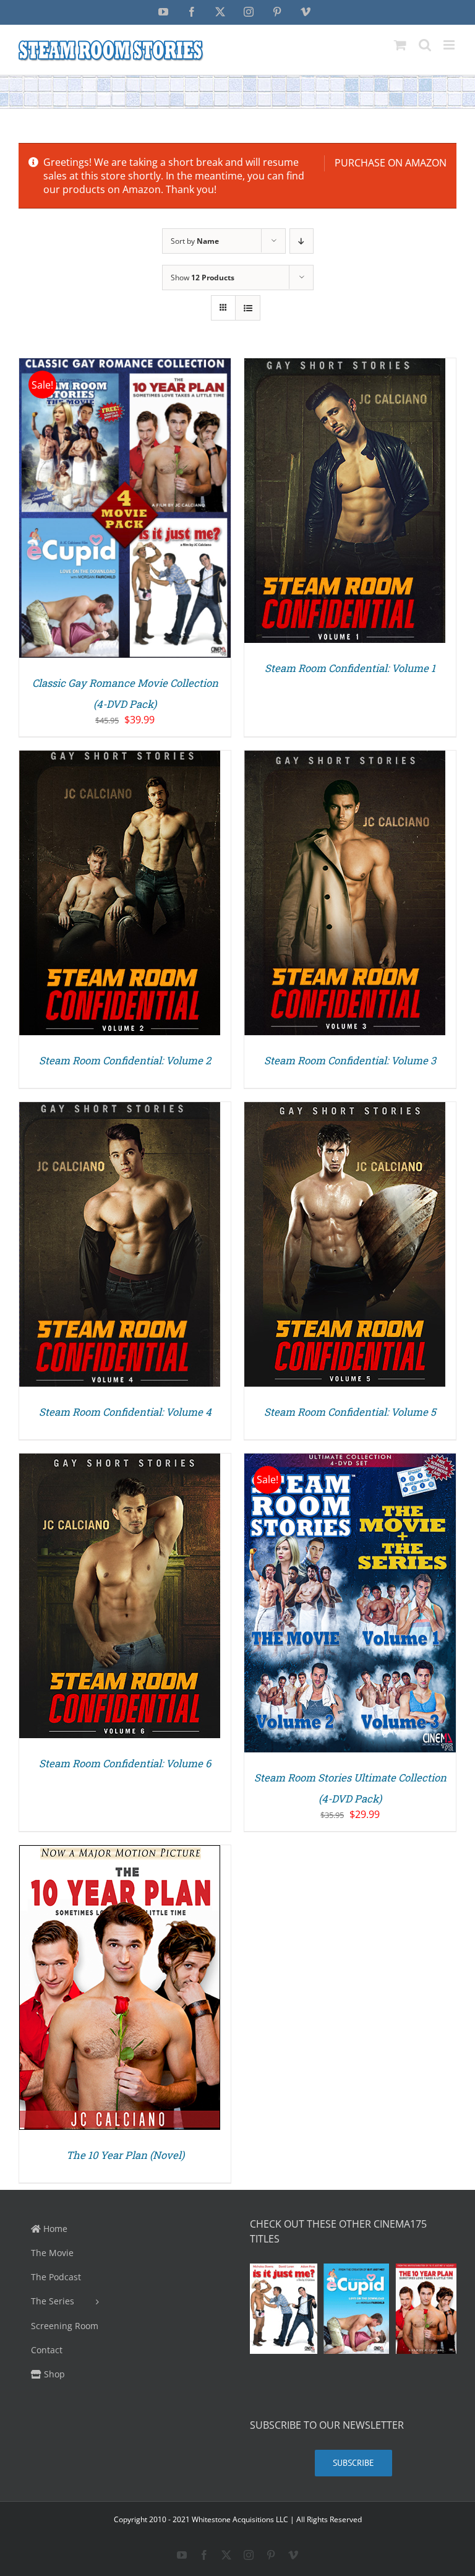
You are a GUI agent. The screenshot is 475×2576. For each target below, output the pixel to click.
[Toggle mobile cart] (400, 45)
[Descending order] (302, 241)
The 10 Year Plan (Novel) (125, 2155)
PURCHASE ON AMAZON (391, 163)
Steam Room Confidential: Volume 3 (350, 1061)
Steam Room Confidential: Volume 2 (125, 1061)
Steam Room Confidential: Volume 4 (125, 1412)
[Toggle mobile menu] (450, 45)
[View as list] (248, 308)
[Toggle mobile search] (425, 45)
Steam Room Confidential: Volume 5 (350, 1412)
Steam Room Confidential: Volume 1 (350, 668)
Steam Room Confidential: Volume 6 (125, 1764)
